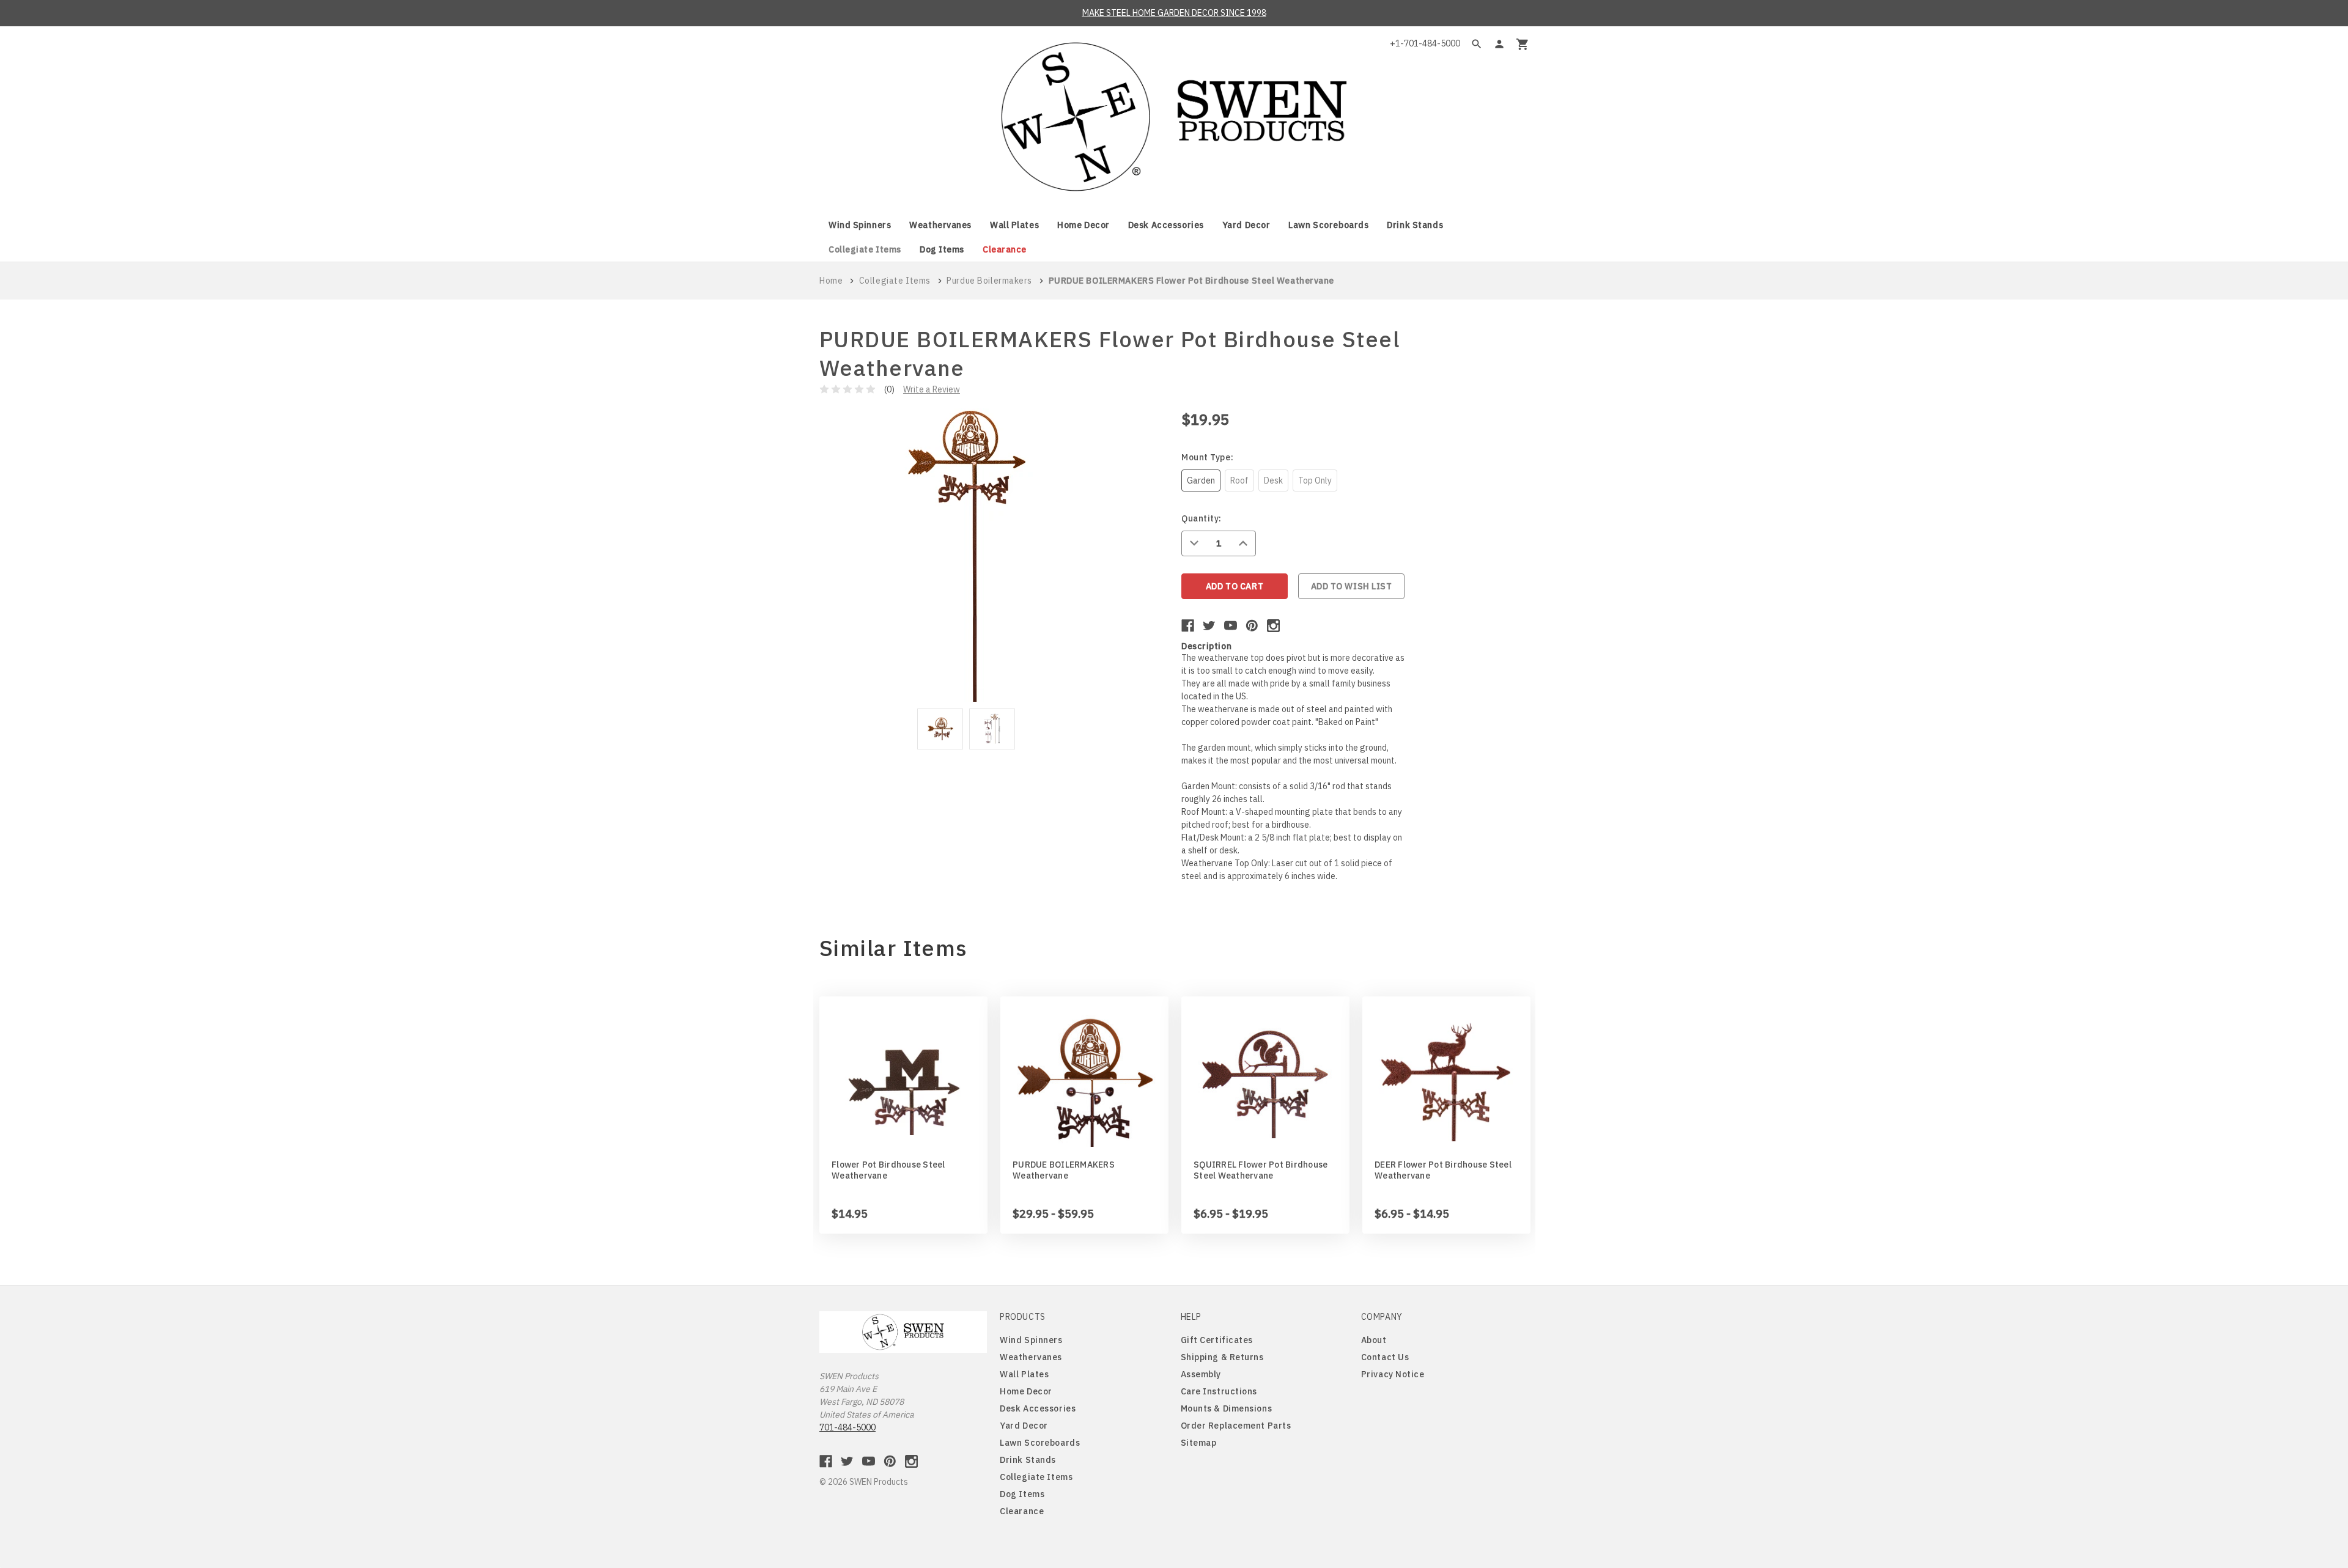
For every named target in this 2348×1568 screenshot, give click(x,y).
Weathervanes (940, 225)
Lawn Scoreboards (1328, 225)
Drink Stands (1415, 225)
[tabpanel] (940, 731)
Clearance (1005, 249)
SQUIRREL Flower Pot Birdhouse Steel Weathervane (1261, 1170)
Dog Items (942, 249)
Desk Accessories (1166, 225)
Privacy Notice (1393, 1374)
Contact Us (1385, 1357)
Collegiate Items (865, 249)
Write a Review (932, 389)
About (1374, 1340)
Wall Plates (1014, 225)
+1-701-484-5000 (1425, 43)
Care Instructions (1219, 1391)
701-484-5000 (847, 1427)
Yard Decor (1246, 225)
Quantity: (1202, 518)
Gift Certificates (1217, 1340)
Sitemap (1199, 1443)
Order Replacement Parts (1236, 1426)
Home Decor (1084, 225)
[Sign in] (1499, 44)
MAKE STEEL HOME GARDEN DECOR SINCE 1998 (1174, 13)
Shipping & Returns (1222, 1357)
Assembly (1201, 1374)
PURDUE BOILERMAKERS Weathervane (1064, 1170)
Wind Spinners (860, 225)
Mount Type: (1207, 457)
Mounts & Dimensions (1227, 1408)
